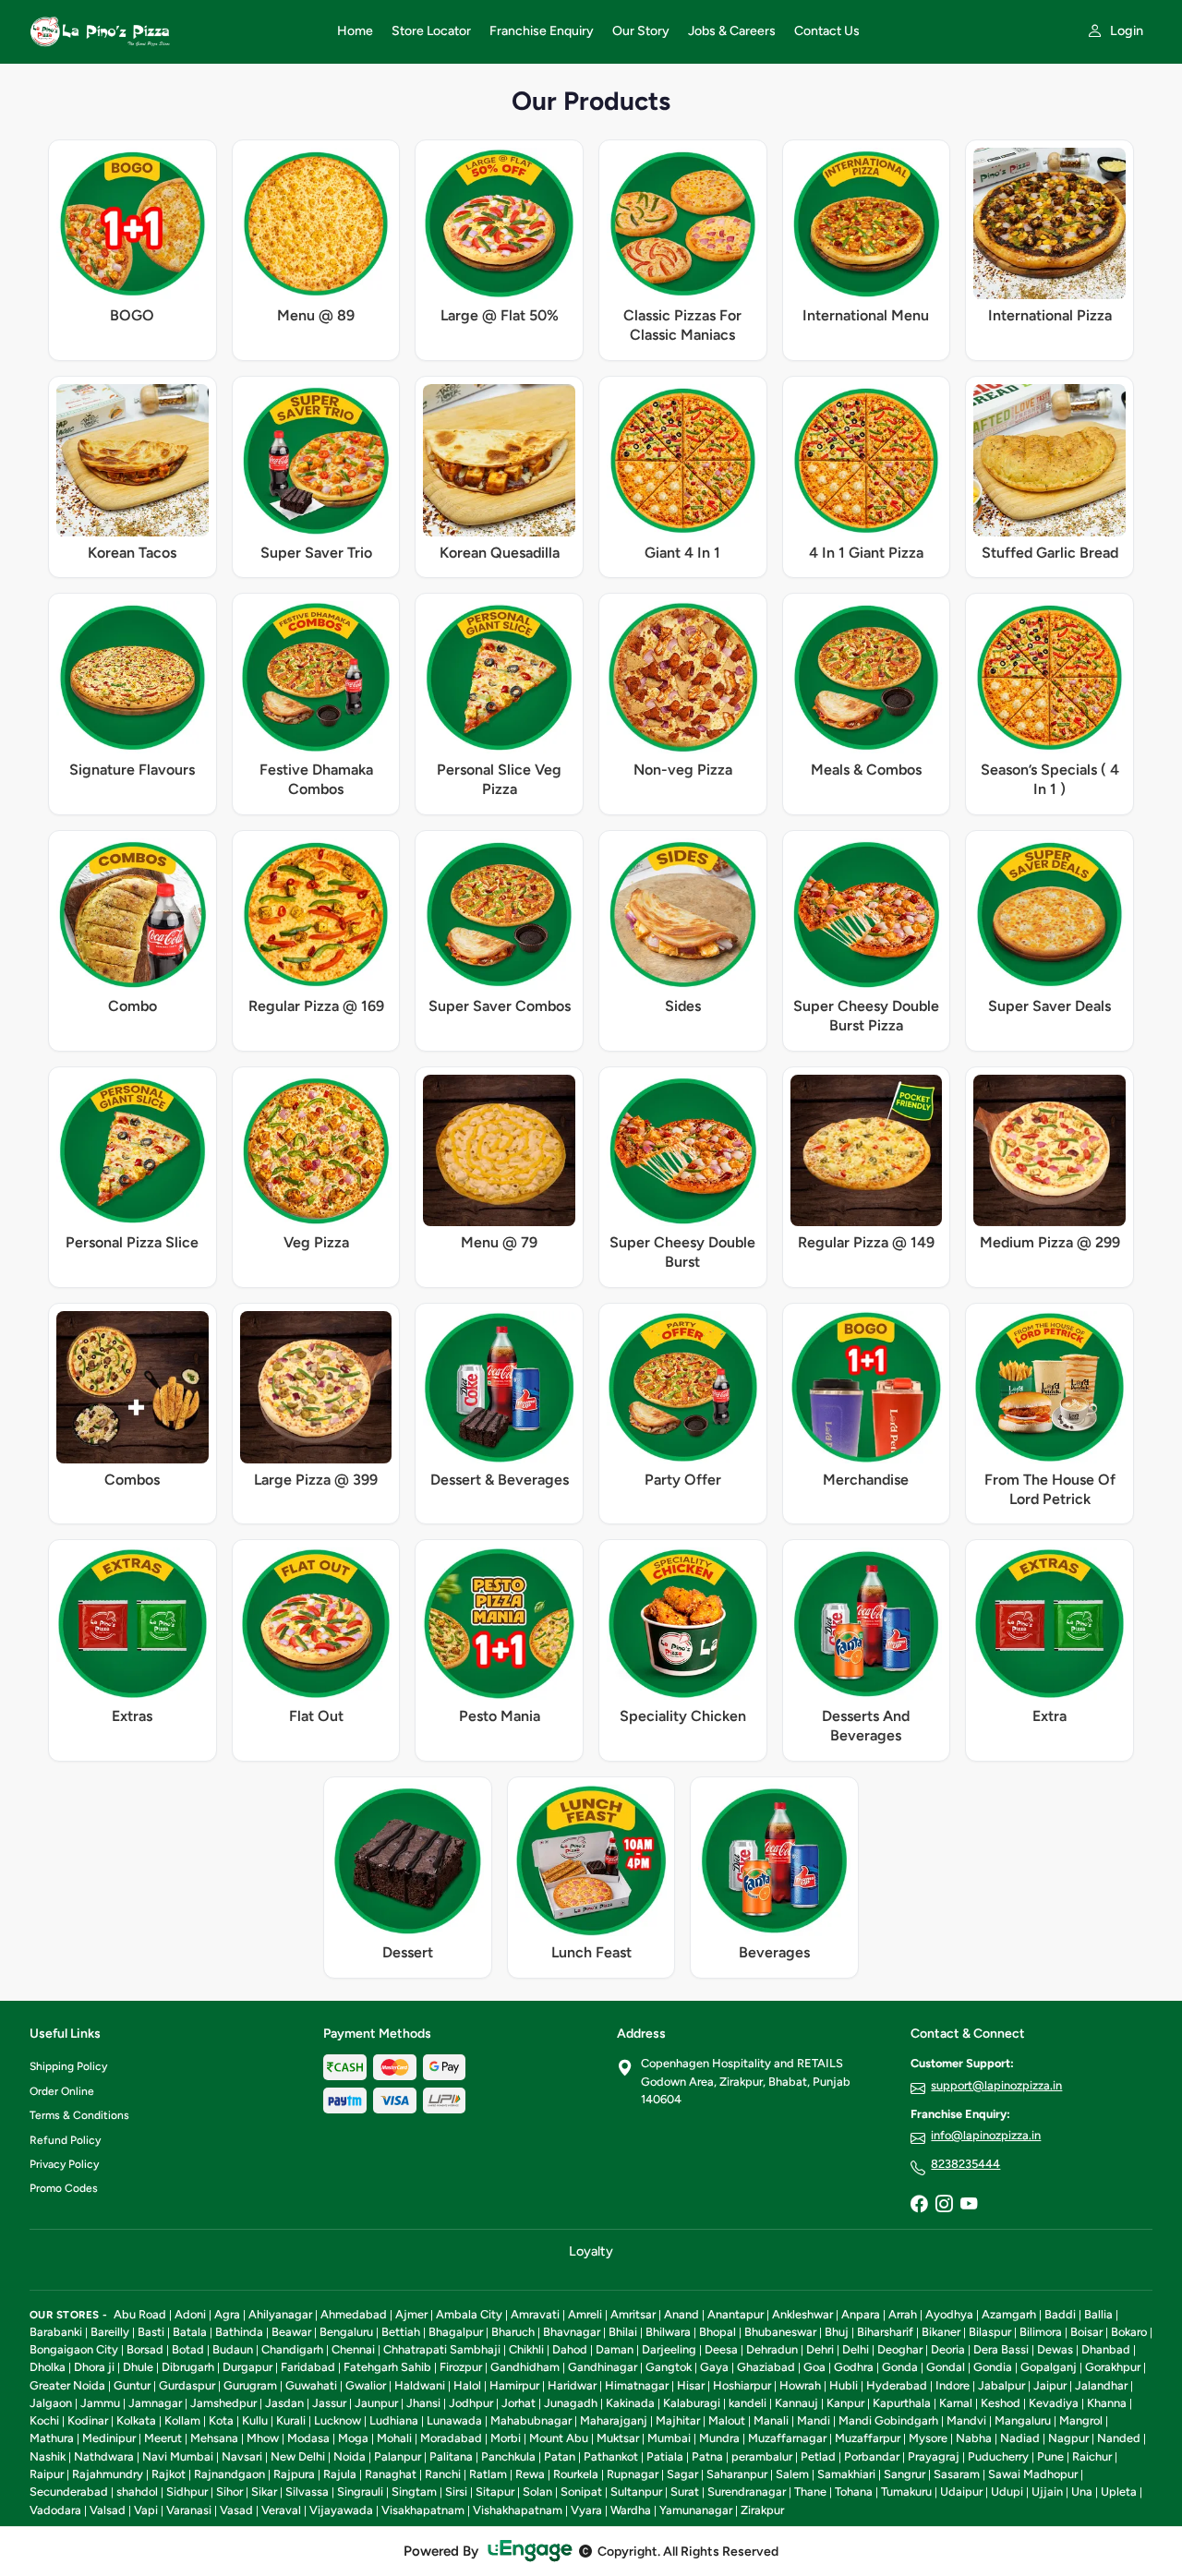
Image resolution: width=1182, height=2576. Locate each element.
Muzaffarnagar (787, 2438)
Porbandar (872, 2456)
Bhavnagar (572, 2332)
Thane (810, 2492)
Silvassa (307, 2492)
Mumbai (669, 2438)
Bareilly (110, 2332)
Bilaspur (990, 2332)
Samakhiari (846, 2474)
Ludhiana (394, 2420)
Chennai (353, 2349)
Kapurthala (902, 2403)
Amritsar (633, 2314)
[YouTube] (969, 2205)
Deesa (721, 2349)
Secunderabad (69, 2492)
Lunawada (454, 2420)
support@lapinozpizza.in (996, 2085)
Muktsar (618, 2438)
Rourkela (576, 2474)
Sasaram (957, 2474)
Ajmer (411, 2314)
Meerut (163, 2438)
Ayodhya (949, 2314)
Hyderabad (897, 2385)
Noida (350, 2456)
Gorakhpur (1113, 2367)
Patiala (665, 2456)
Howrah (800, 2385)
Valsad (108, 2510)
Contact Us (827, 31)
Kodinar (88, 2420)
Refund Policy (65, 2140)
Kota (221, 2420)
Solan (537, 2492)
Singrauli (360, 2492)
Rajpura (294, 2474)
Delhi (856, 2349)
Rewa (530, 2474)
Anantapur (736, 2314)
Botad (188, 2349)
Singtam (414, 2492)
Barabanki (56, 2332)
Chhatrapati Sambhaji (442, 2349)
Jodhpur (471, 2403)
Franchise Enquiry (542, 31)
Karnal (956, 2403)
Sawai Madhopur (1033, 2474)
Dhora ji (94, 2367)
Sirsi (456, 2492)
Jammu (100, 2403)
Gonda (900, 2367)
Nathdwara (104, 2456)
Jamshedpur (223, 2403)
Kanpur (845, 2403)
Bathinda (239, 2332)
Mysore (928, 2438)
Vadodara (55, 2510)
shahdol (137, 2492)
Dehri (820, 2349)
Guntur (132, 2385)
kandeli (748, 2403)
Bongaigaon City (74, 2349)
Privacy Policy (64, 2164)
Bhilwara (668, 2332)
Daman (615, 2349)
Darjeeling (669, 2349)
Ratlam (488, 2474)
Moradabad (451, 2438)
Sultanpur (636, 2492)
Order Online (62, 2091)
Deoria (948, 2349)
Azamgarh (1009, 2314)
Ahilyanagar (280, 2314)
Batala (190, 2332)
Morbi (506, 2438)
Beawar (291, 2332)
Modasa (308, 2438)
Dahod (570, 2349)
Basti (151, 2332)
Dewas (1055, 2349)
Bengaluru (346, 2332)
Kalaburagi (692, 2403)
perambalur (762, 2456)
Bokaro (1129, 2332)
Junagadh (571, 2403)
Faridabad (308, 2367)
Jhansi (423, 2403)
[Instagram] (944, 2205)
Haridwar (572, 2385)
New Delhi (298, 2456)
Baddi (1060, 2314)
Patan (560, 2456)
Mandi (814, 2420)
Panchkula (508, 2456)
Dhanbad (1106, 2349)
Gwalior (366, 2385)
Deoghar (900, 2349)
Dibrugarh (188, 2367)
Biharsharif (885, 2332)
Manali (771, 2420)
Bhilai (623, 2332)
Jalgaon (51, 2403)
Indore (953, 2385)
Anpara (861, 2314)
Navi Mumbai (178, 2456)
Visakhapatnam (423, 2510)
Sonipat (581, 2492)
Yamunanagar (696, 2510)
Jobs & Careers (732, 31)
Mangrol (1081, 2420)
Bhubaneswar (780, 2332)
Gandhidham (525, 2367)
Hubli (844, 2385)
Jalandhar (1101, 2385)
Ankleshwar (802, 2314)
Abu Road (140, 2314)
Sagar (682, 2474)
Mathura (52, 2438)
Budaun (233, 2349)
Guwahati (311, 2385)
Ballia (1098, 2314)
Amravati (535, 2314)
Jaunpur (376, 2403)
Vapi (146, 2510)
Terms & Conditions (79, 2115)
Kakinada (630, 2403)
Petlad (818, 2456)
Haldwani (420, 2385)
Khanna (1107, 2403)
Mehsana (214, 2438)
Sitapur (495, 2492)
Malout (727, 2420)
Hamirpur (514, 2385)
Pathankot (611, 2456)
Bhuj (837, 2332)
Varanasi (189, 2510)
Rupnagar (633, 2474)
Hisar (691, 2385)
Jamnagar (155, 2403)
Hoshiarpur (742, 2385)
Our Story (641, 31)
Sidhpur (187, 2492)
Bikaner (941, 2332)
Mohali (394, 2438)
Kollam (182, 2420)
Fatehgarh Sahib (387, 2367)
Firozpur (461, 2367)
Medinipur (109, 2438)
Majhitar (678, 2420)
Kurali (291, 2420)
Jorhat (519, 2403)
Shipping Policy (68, 2066)
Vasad (236, 2510)
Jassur (329, 2403)
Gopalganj (1049, 2367)
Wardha (631, 2510)
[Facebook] (919, 2205)
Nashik (48, 2456)
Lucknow (338, 2420)
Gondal (946, 2367)
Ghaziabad (766, 2367)
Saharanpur (737, 2474)
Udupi (1007, 2492)
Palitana (451, 2456)
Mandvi (966, 2420)
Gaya (714, 2367)
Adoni (190, 2314)
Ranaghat (391, 2474)
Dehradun (772, 2349)
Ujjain (1047, 2492)
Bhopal (718, 2332)
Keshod (1001, 2403)
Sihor (229, 2492)
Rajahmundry (108, 2474)
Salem (792, 2474)
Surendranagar (747, 2492)
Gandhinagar (603, 2367)
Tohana (854, 2492)
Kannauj (796, 2403)
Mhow (263, 2438)
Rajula (340, 2474)
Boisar (1086, 2332)
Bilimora (1041, 2332)
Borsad (145, 2349)
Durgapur (247, 2367)
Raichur (1092, 2456)
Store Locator (431, 31)
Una (1082, 2492)
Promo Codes (64, 2188)
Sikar (264, 2492)
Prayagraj (934, 2456)
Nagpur (1068, 2438)
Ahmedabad (354, 2314)
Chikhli (526, 2349)
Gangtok (669, 2367)
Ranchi (443, 2474)
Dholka (48, 2367)
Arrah (903, 2314)
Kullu (255, 2420)
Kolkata (136, 2420)
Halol (467, 2385)
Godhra (854, 2367)
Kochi (44, 2420)
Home (355, 31)
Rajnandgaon (229, 2474)
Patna (707, 2456)
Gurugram (250, 2385)
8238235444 (965, 2164)
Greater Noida (67, 2385)
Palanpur (398, 2456)
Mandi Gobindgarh (888, 2420)
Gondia (993, 2367)
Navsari (242, 2456)
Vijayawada (341, 2510)
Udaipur (961, 2492)
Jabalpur (1001, 2385)
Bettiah (401, 2332)
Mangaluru (1023, 2420)
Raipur (47, 2474)
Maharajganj (614, 2420)
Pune (1050, 2456)
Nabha (974, 2438)
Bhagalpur (456, 2332)
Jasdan (284, 2403)
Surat (685, 2492)
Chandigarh (292, 2349)
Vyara (586, 2510)
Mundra (719, 2438)
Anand (681, 2314)
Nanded (1119, 2438)
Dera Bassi (1001, 2349)
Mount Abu (559, 2438)
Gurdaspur (187, 2385)
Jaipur (1050, 2385)
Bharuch (513, 2332)
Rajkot (169, 2474)
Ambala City (469, 2314)
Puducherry (998, 2456)
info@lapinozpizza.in (986, 2135)
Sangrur (905, 2474)
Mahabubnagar (531, 2420)
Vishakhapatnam (518, 2510)
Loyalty (591, 2251)
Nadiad (1020, 2438)
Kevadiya (1054, 2403)
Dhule (138, 2367)
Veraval (281, 2510)
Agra (227, 2314)
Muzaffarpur (868, 2438)
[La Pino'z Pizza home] (172, 31)
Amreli (585, 2314)
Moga (353, 2438)
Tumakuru (906, 2492)
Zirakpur (762, 2510)
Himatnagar (637, 2385)
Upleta (1119, 2492)
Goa (814, 2367)
